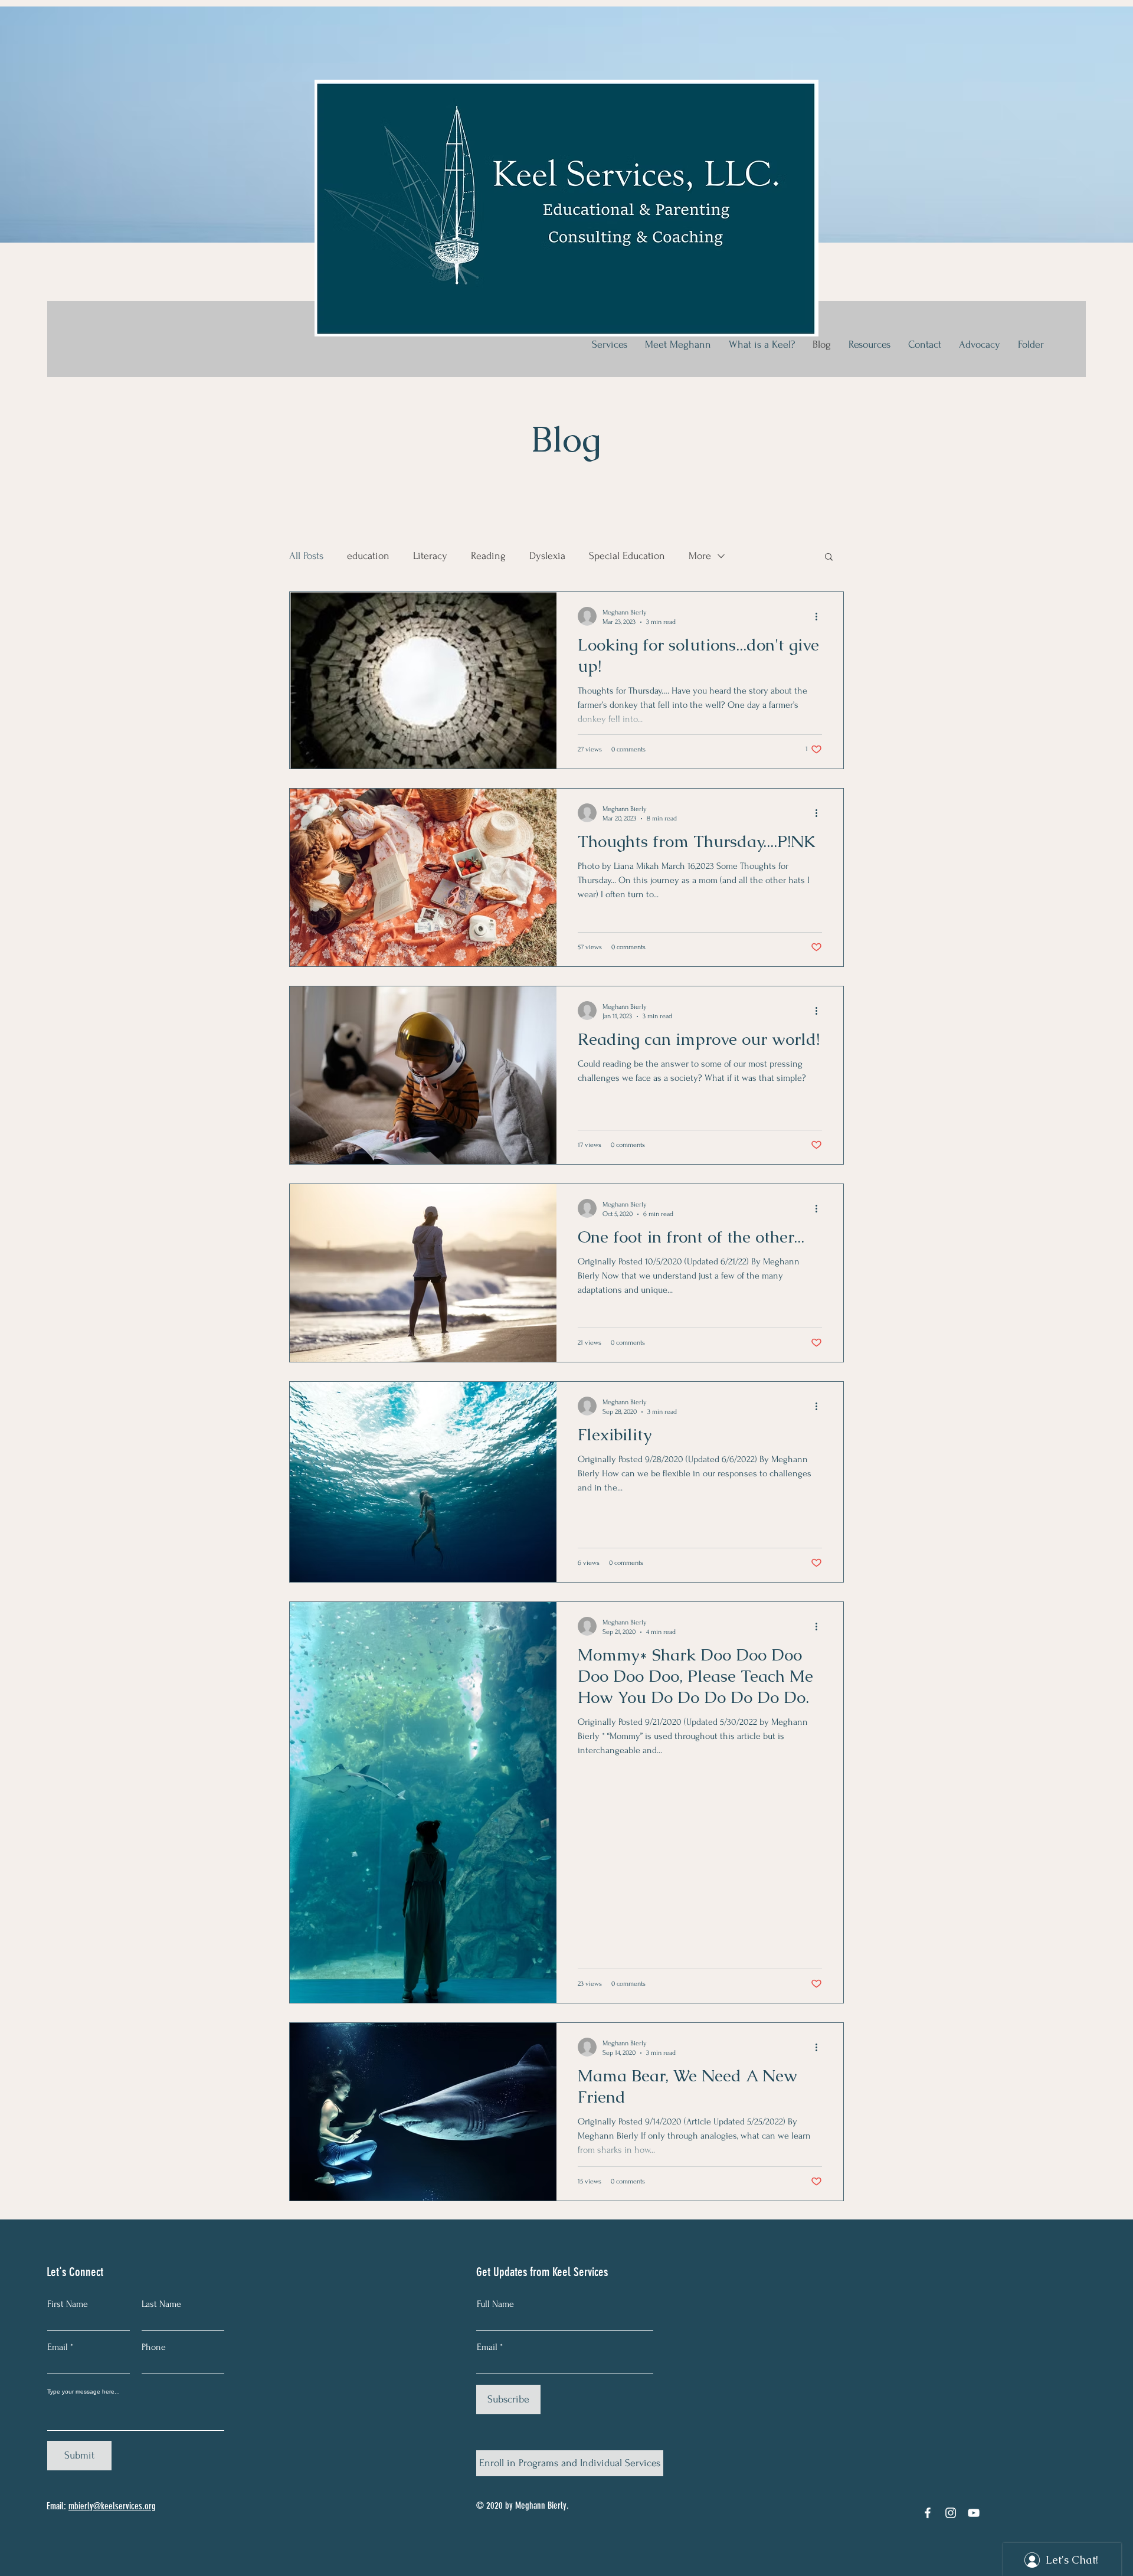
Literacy (430, 556)
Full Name (495, 2304)
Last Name (161, 2304)
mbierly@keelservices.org (112, 2506)
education (368, 556)
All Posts (306, 556)
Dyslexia (547, 556)
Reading (488, 556)
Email (58, 2347)
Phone (154, 2347)
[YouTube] (974, 2513)
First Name (68, 2304)
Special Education (627, 556)
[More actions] (820, 616)
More (700, 556)
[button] (829, 558)
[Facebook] (928, 2513)
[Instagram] (951, 2513)
